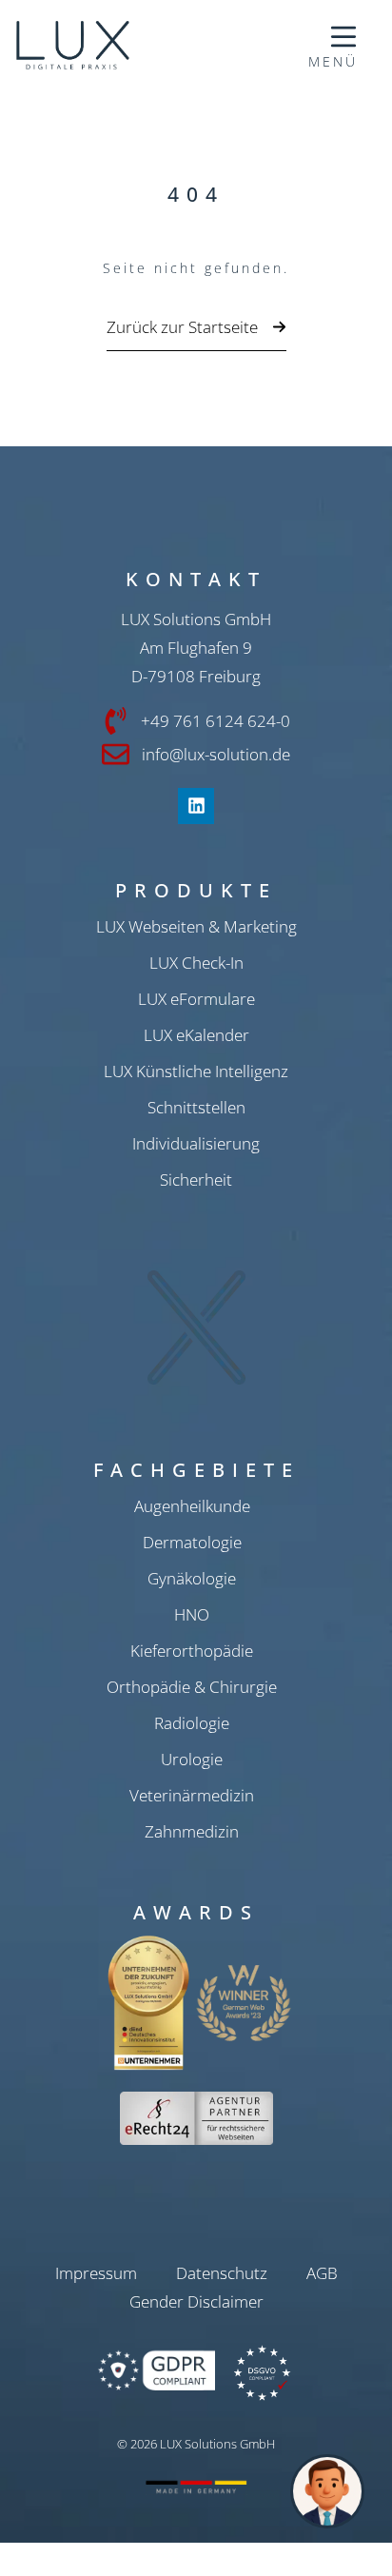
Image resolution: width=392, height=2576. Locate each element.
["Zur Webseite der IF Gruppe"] (122, 45)
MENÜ (333, 61)
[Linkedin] (196, 806)
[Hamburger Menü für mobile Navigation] (343, 37)
